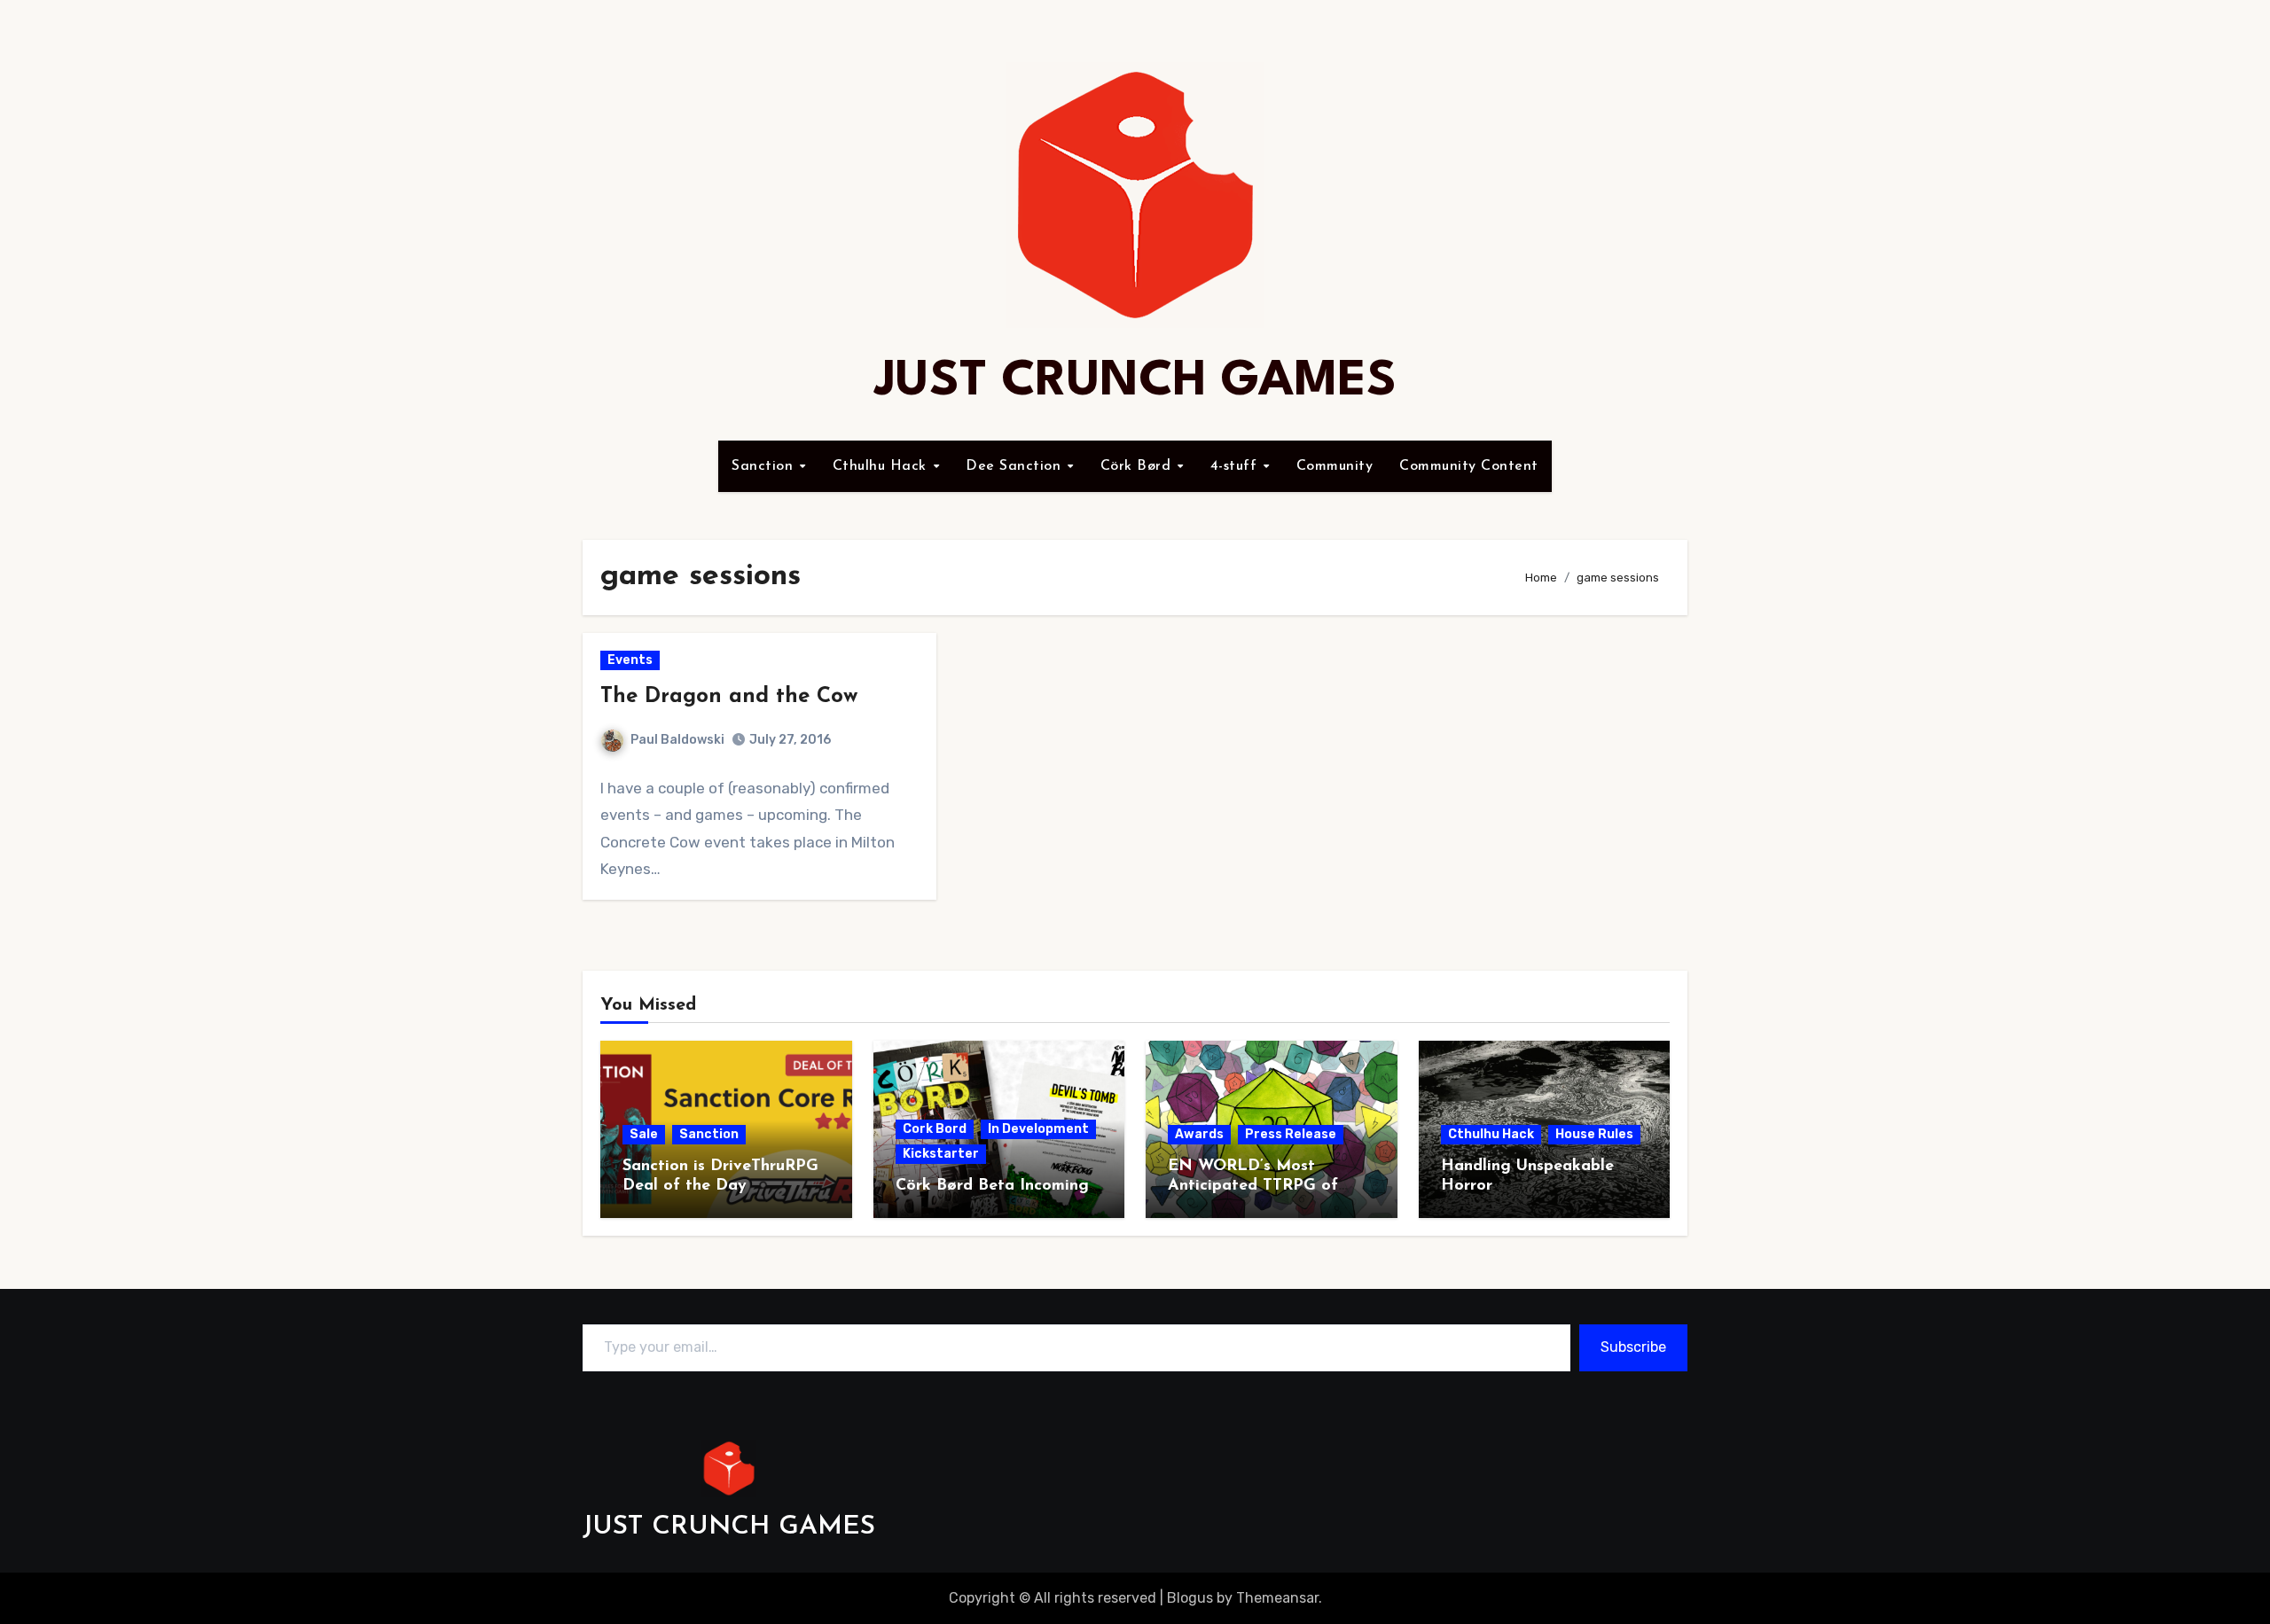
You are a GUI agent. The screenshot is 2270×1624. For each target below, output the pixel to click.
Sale (644, 1134)
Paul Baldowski (677, 740)
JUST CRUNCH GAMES (1135, 382)
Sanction (765, 466)
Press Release (1291, 1134)
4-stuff (1236, 466)
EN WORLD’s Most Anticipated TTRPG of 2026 (1253, 1186)
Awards (1199, 1134)
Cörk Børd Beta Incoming (992, 1186)
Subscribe (1633, 1347)
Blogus (1190, 1598)
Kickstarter (941, 1154)
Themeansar (1277, 1598)
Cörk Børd (1138, 466)
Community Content (1469, 466)
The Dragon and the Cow (729, 697)
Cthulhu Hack (882, 466)
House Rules (1594, 1134)
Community (1335, 466)
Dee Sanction (1016, 466)
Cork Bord (935, 1129)
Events (630, 660)
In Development (1038, 1129)
